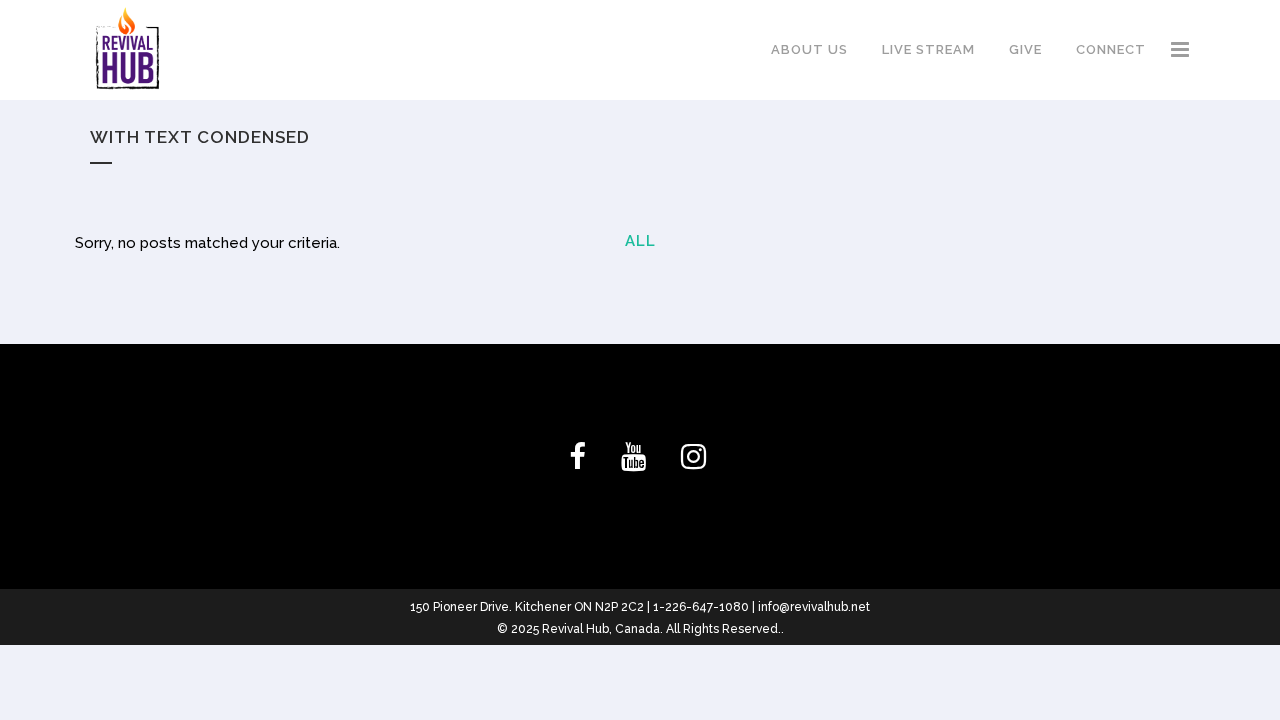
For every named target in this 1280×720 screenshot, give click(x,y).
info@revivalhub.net (814, 607)
